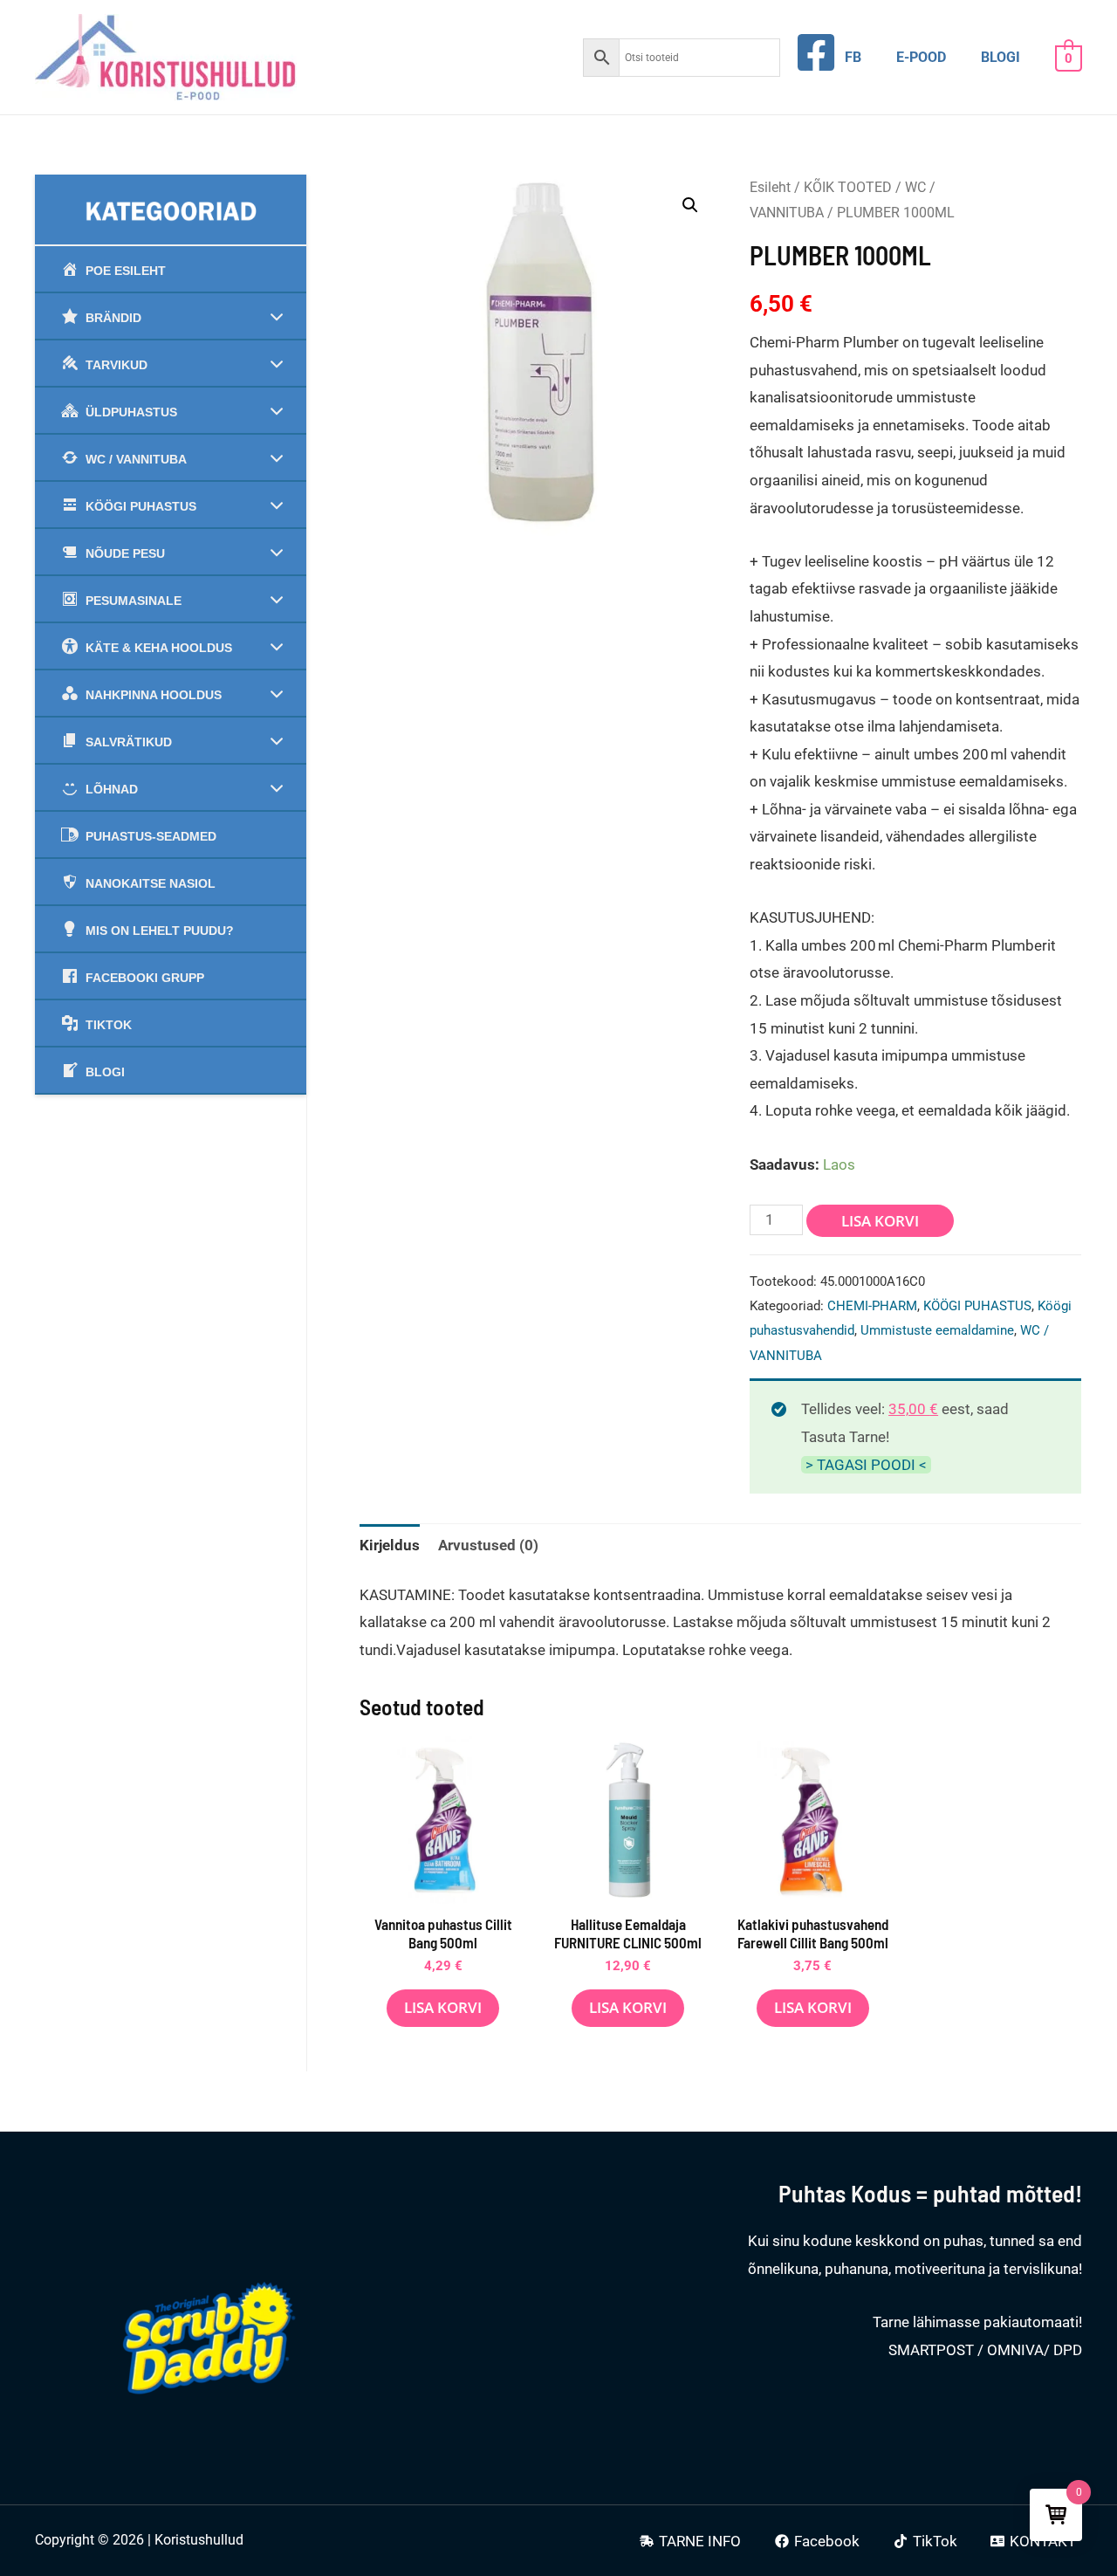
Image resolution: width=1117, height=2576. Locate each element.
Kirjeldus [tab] (390, 1545)
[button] (690, 205)
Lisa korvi (880, 1221)
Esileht (770, 187)
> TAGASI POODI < (866, 1465)
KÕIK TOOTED (848, 187)
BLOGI (1001, 57)
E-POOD (921, 57)
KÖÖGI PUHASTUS (977, 1306)
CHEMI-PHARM (872, 1306)
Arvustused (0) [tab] (488, 1545)
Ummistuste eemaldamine (937, 1330)
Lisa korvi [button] (443, 2007)
